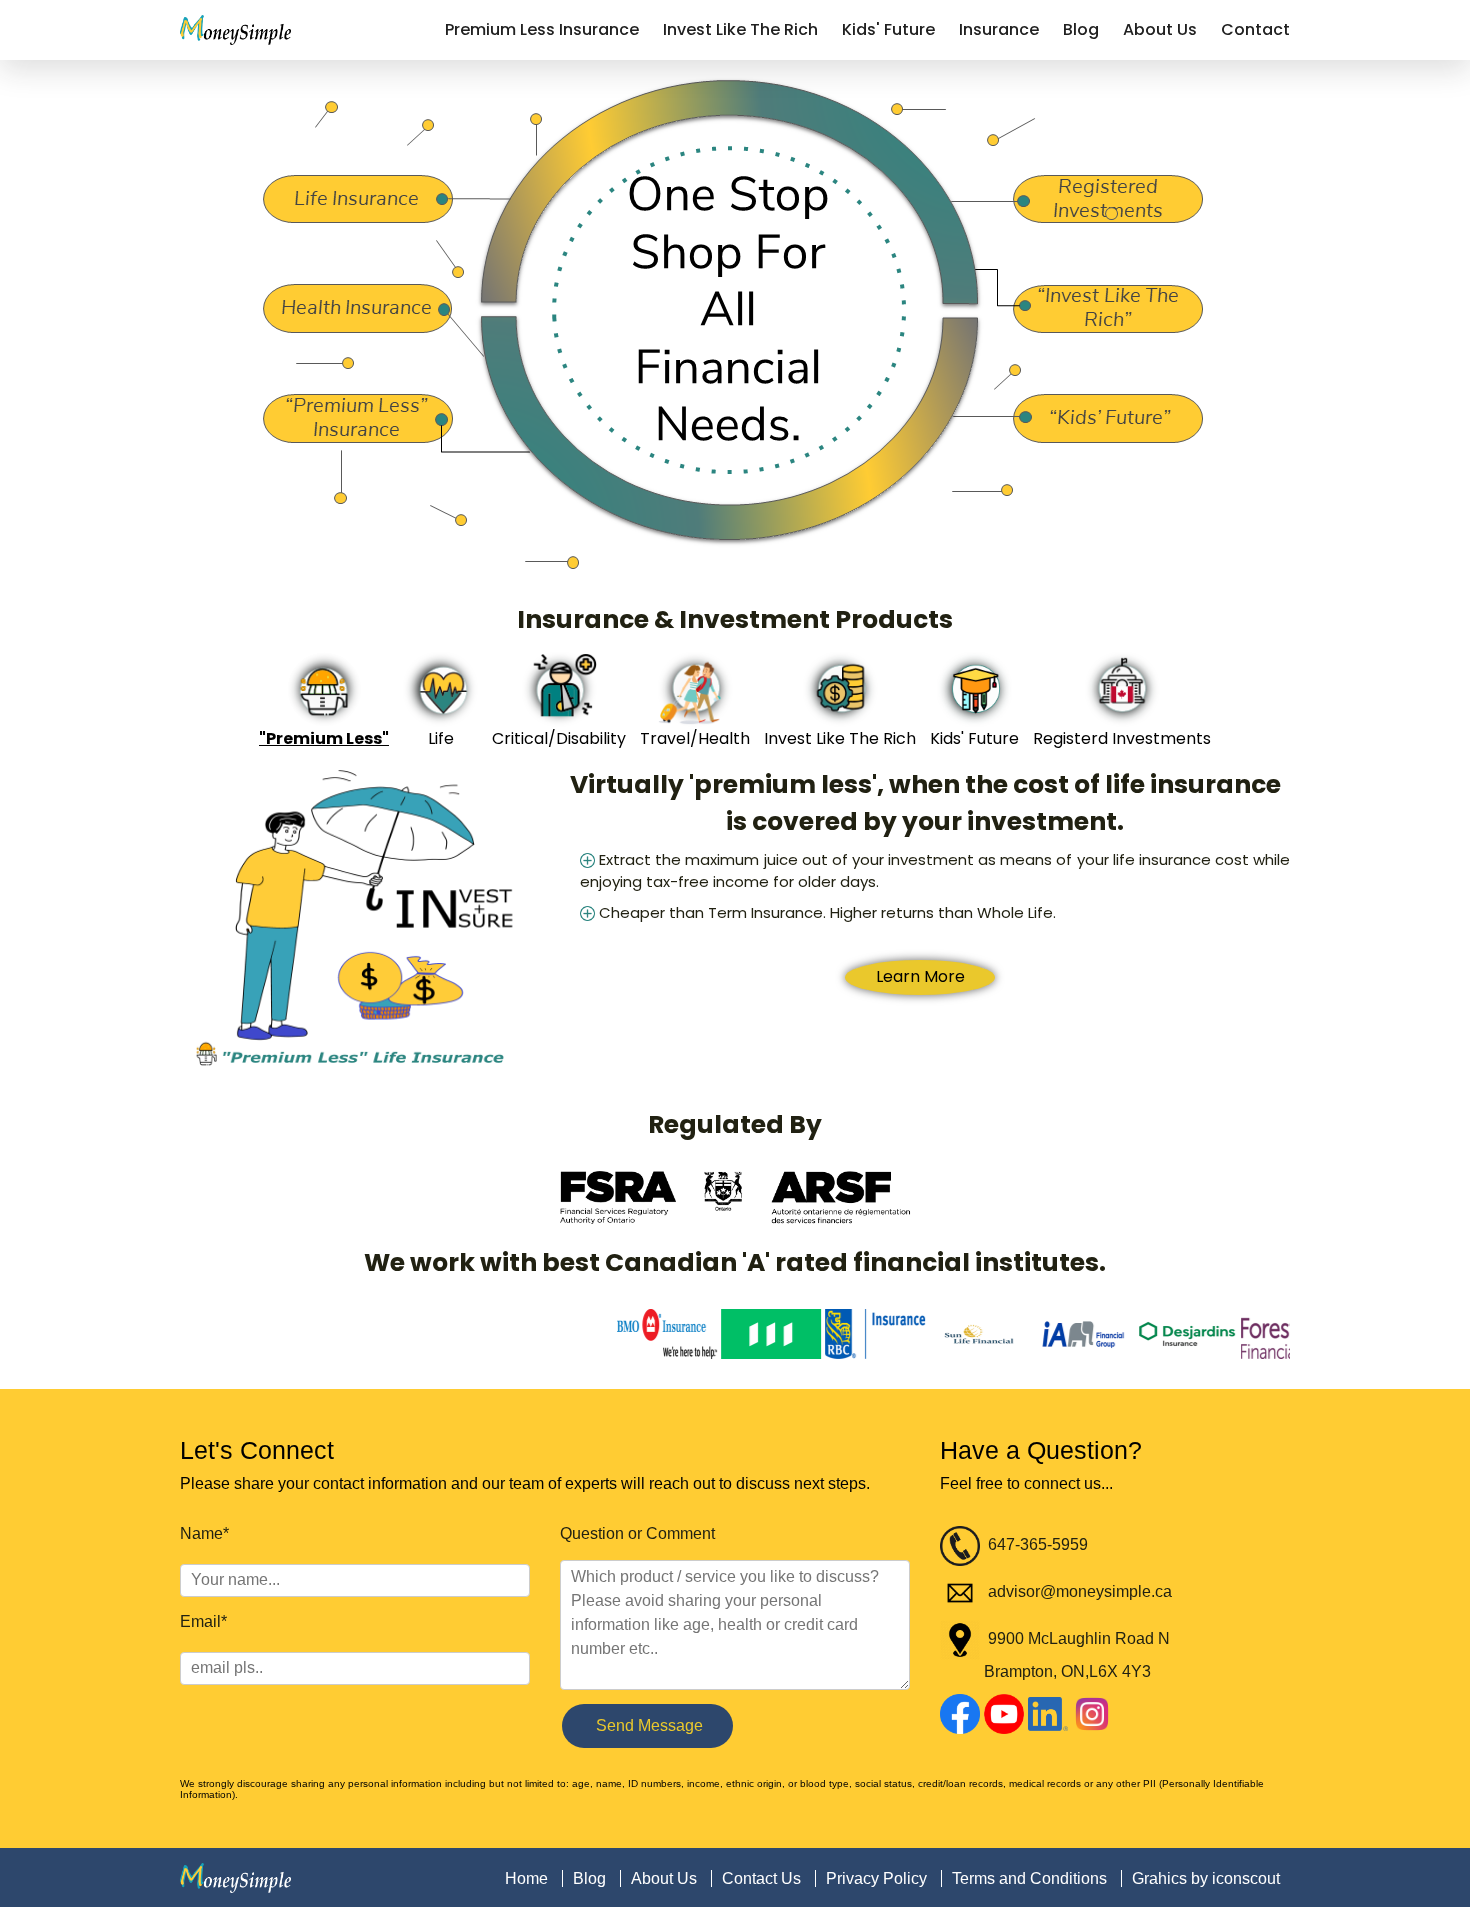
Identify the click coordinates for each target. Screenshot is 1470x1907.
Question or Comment (637, 1533)
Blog (1081, 29)
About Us (1160, 29)
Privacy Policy (876, 1878)
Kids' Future (888, 29)
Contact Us (761, 1878)
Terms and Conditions (1029, 1878)
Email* (203, 1621)
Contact (1255, 29)
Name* (204, 1533)
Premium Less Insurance (542, 29)
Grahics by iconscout (1206, 1878)
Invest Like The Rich (740, 29)
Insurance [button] (999, 29)
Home (526, 1878)
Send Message (647, 1725)
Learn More (920, 947)
